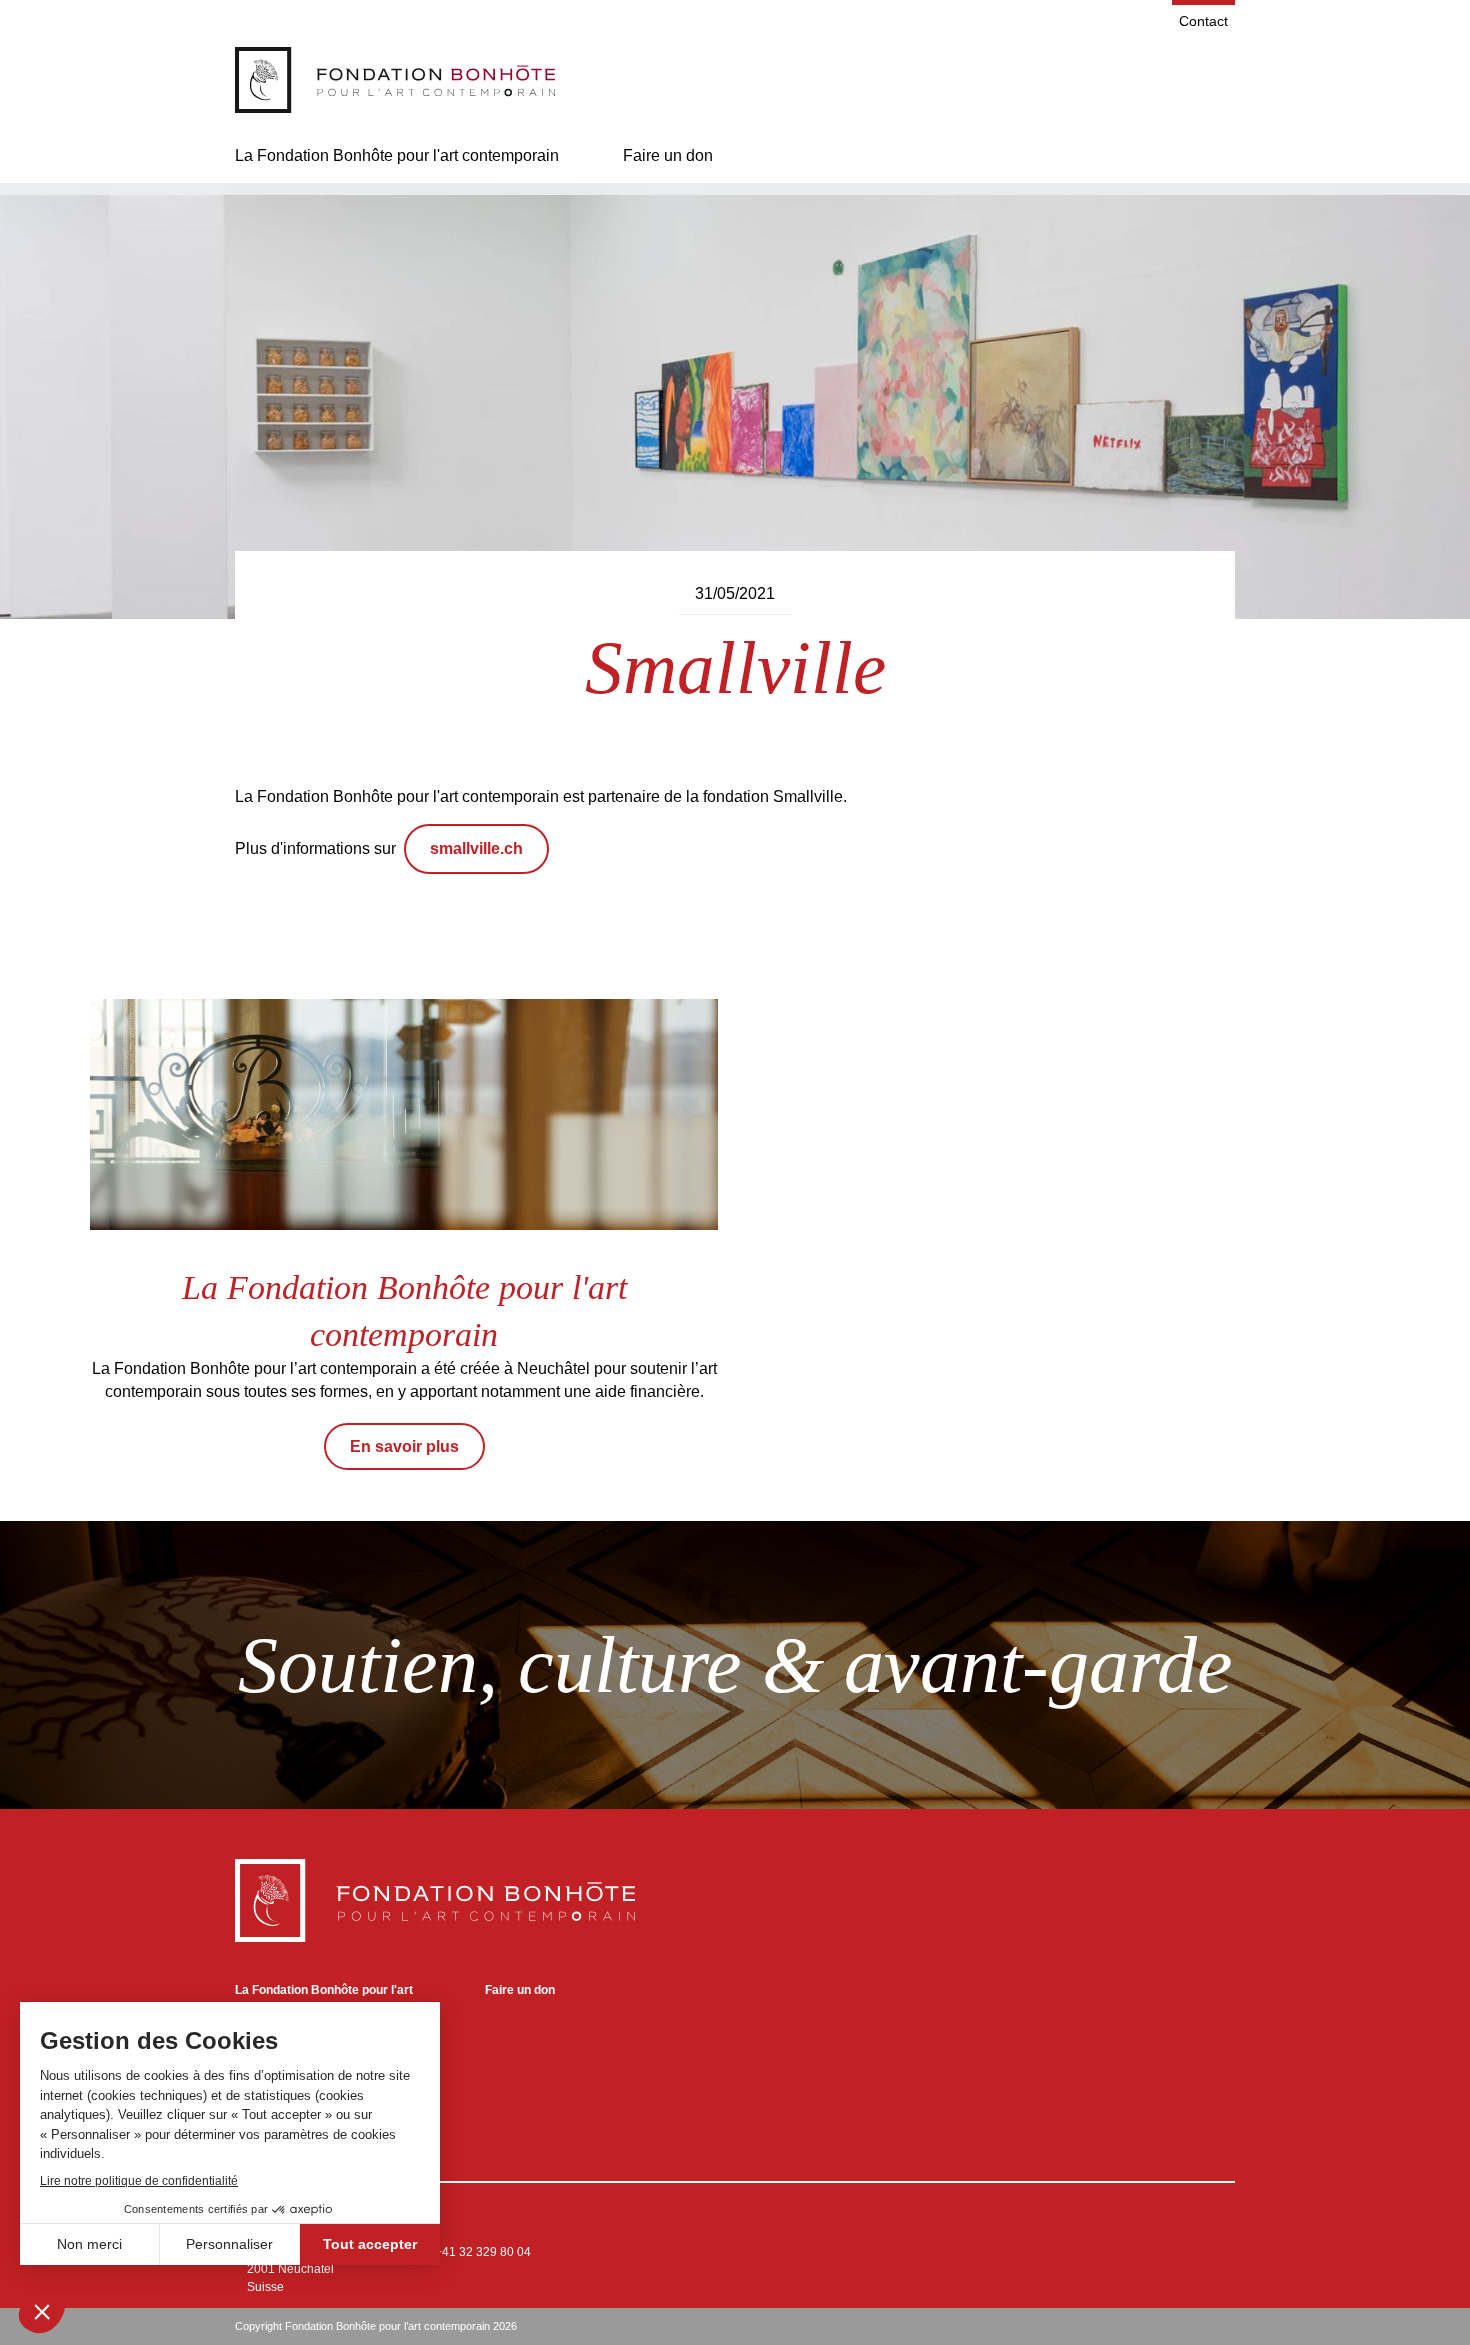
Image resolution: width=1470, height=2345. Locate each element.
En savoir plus (404, 1446)
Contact (1203, 21)
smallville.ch (476, 848)
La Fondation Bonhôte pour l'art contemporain (397, 155)
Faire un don (668, 155)
